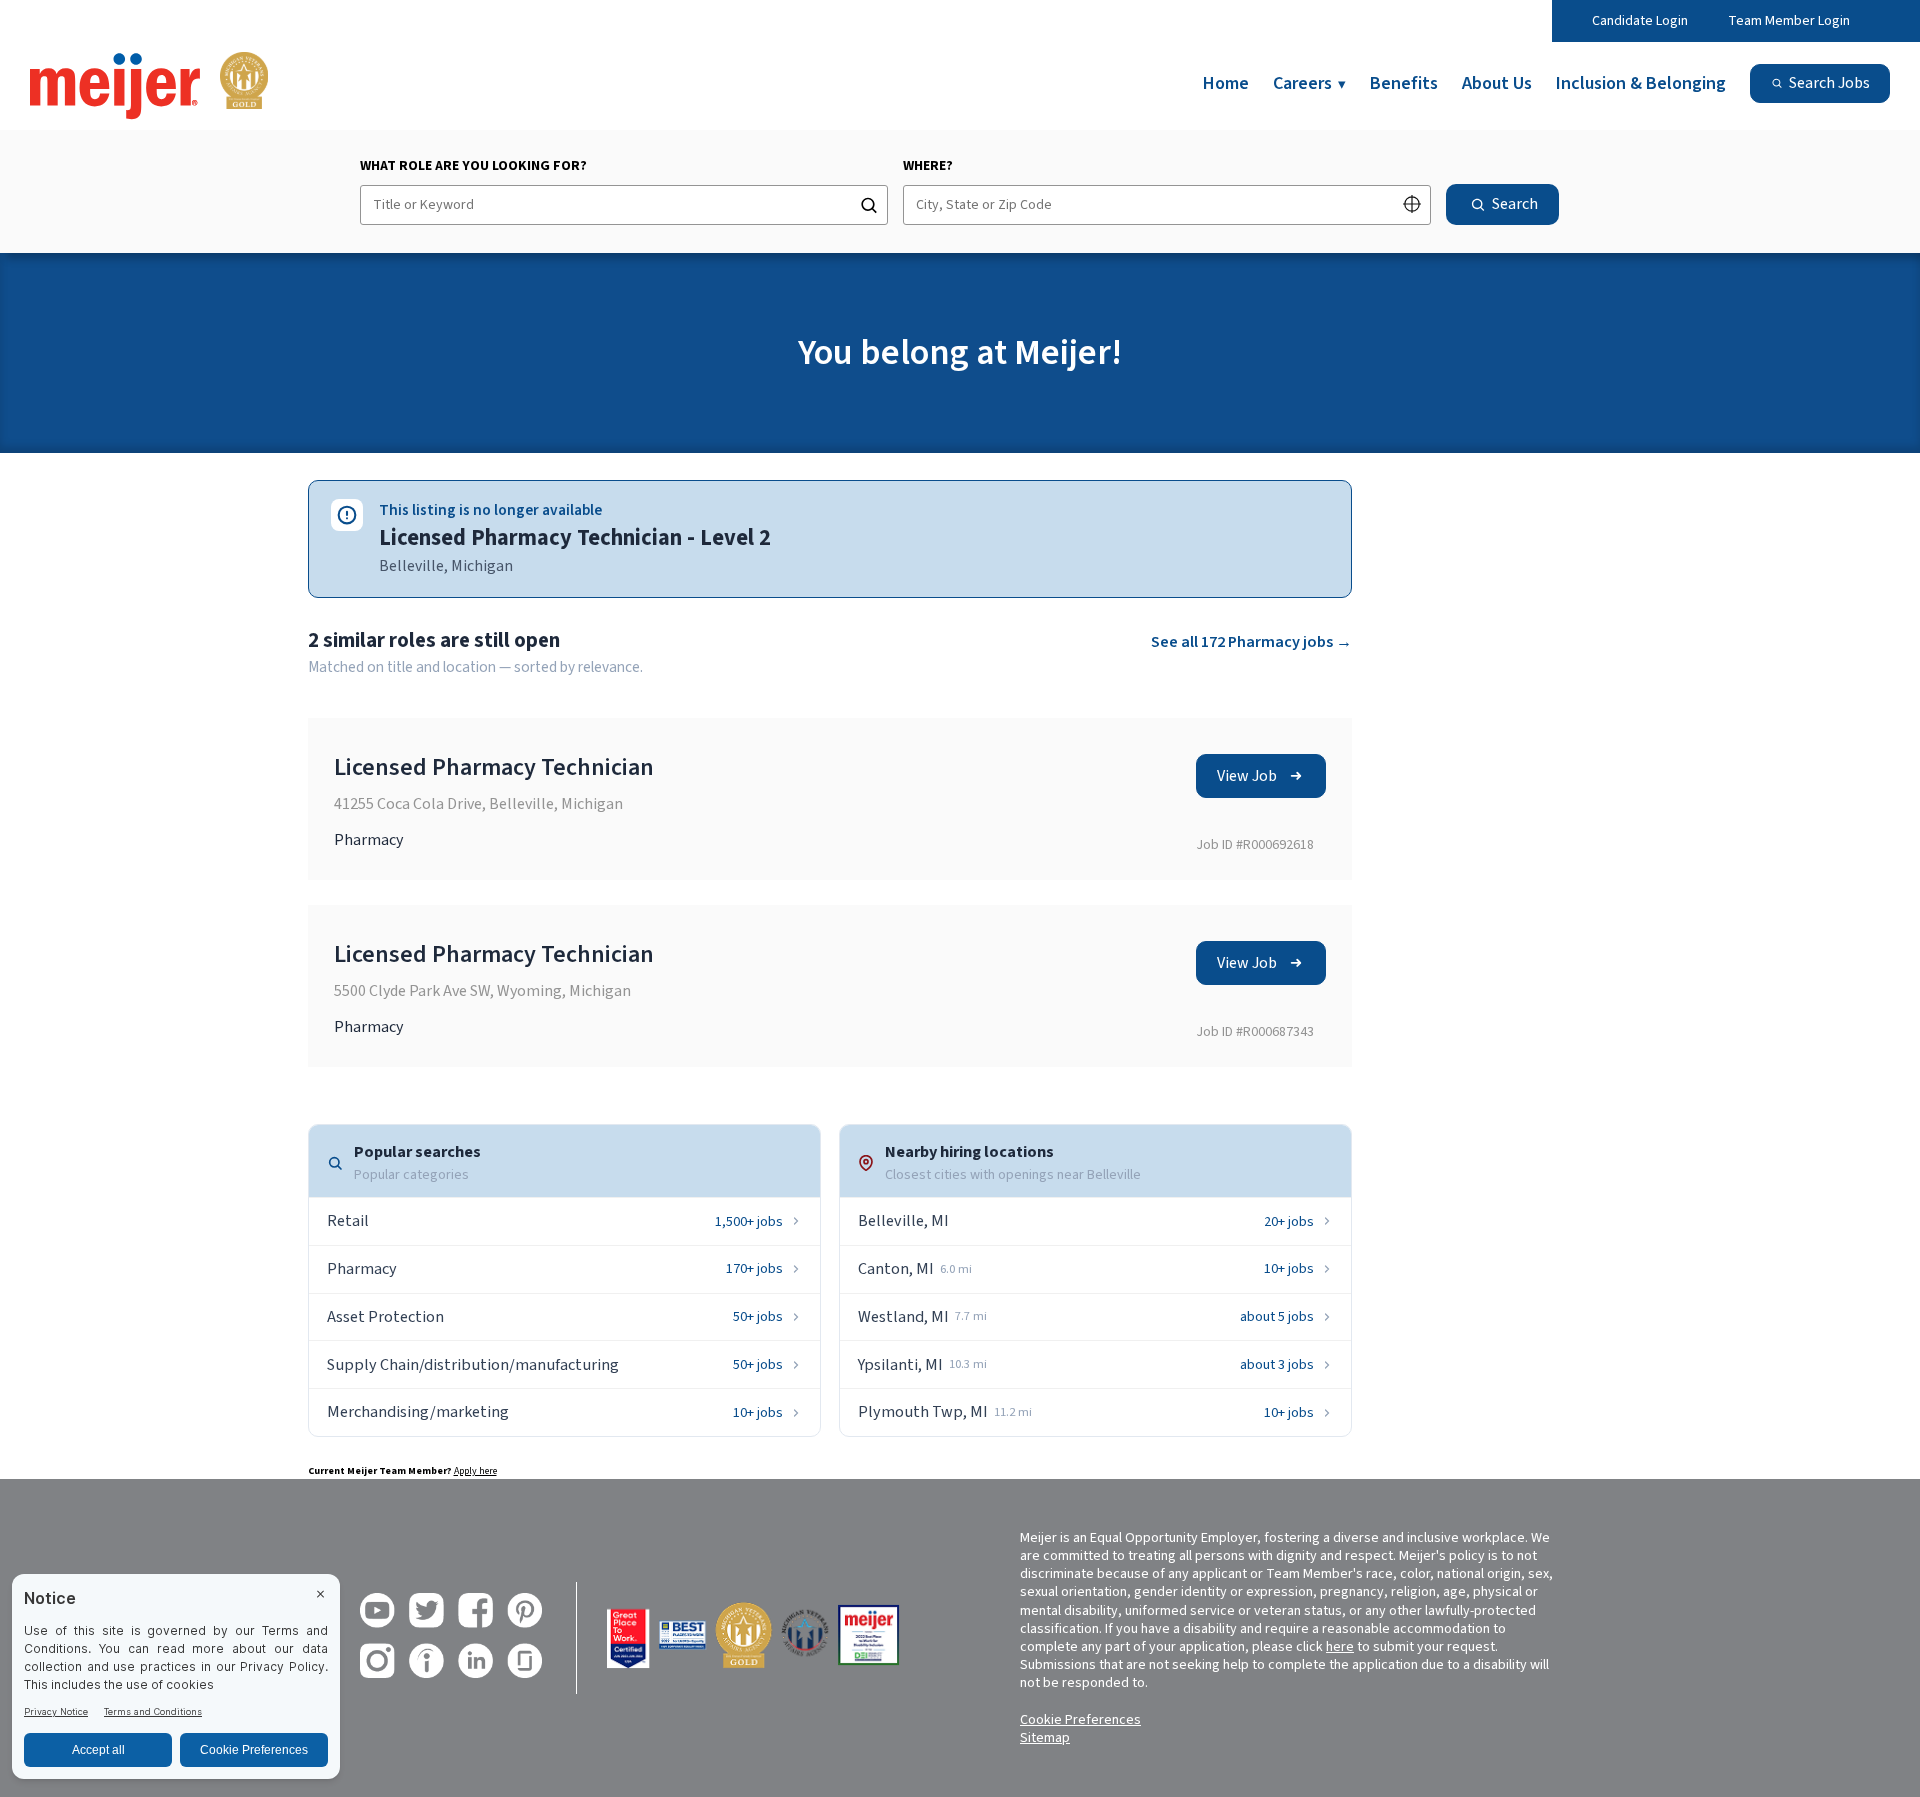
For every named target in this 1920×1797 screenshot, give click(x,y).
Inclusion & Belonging (1641, 83)
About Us (1497, 83)
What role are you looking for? (473, 166)
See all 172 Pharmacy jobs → (1251, 641)
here (1340, 1647)
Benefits (1404, 83)
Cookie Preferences (1080, 1720)
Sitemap (1045, 1738)
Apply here (475, 1471)
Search (1515, 204)
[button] (1412, 206)
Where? (928, 166)
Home (1226, 83)
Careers (1309, 83)
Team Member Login (1789, 21)
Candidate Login (1640, 21)
